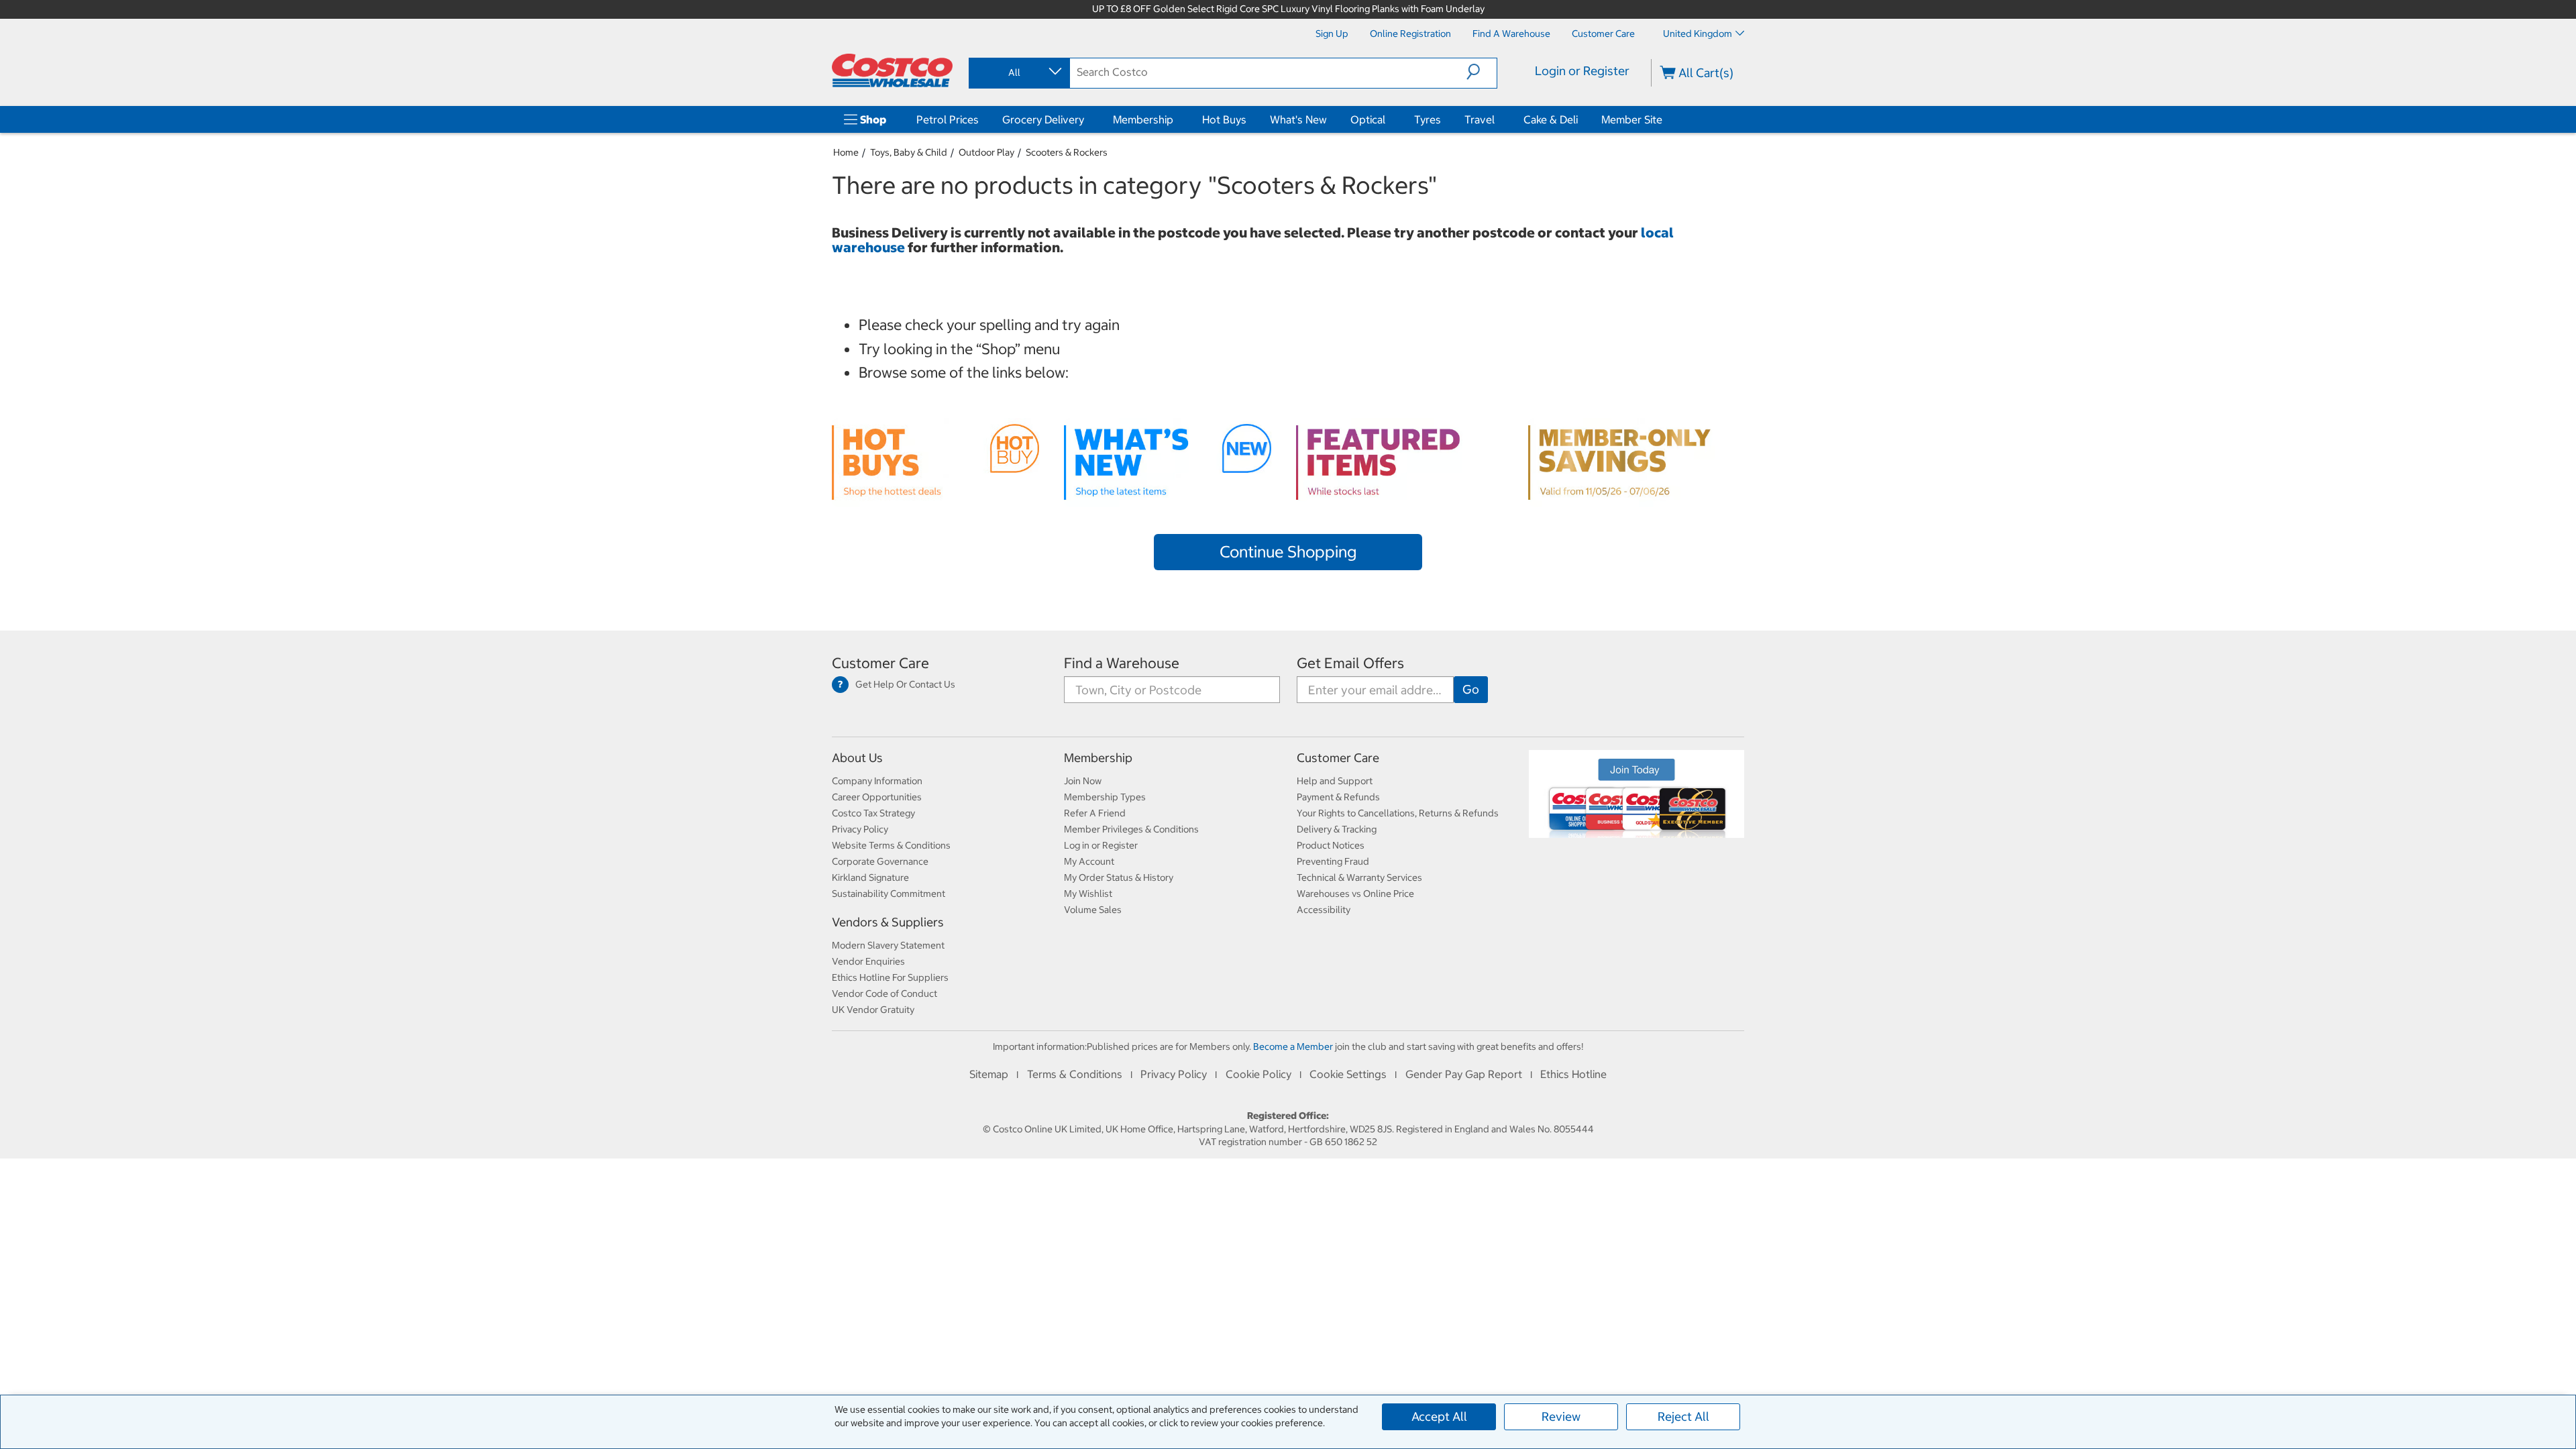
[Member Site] (1665, 119)
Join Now (1083, 781)
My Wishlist (1088, 894)
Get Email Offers (1350, 663)
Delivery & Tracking (1337, 829)
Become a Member (1293, 1046)
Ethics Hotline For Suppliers (890, 977)
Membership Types (1105, 797)
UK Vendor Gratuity (873, 1010)
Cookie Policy (1258, 1074)
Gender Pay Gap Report (1464, 1074)
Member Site (1632, 119)
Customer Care (880, 663)
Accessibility (1324, 910)
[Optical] (1388, 119)
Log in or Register (1101, 845)
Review (1561, 1416)
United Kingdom (1698, 34)
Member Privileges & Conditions (1131, 829)
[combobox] (1018, 72)
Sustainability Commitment (889, 894)
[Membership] (1176, 119)
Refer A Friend (1095, 813)
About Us (857, 758)
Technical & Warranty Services (1359, 877)
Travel (1480, 119)
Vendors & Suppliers (888, 922)
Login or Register (1582, 71)
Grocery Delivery (1043, 119)
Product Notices (1331, 845)
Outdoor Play (986, 152)
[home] (892, 70)
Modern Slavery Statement (888, 945)
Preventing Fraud (1333, 861)
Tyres (1428, 119)
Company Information (877, 781)
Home (846, 152)
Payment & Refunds (1338, 797)
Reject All (1683, 1416)
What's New (1298, 119)
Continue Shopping (1288, 551)
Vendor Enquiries (868, 961)
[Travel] (1497, 119)
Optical (1368, 119)
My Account (1089, 861)
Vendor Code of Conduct (884, 994)
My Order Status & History (1119, 877)
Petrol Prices (948, 119)
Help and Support (1335, 781)
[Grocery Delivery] (1087, 119)
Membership (1143, 119)
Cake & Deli (1551, 119)
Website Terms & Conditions (891, 845)
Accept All (1439, 1416)
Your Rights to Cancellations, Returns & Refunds (1398, 813)
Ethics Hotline (1573, 1074)
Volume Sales (1093, 910)
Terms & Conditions (1075, 1074)
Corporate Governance (880, 861)
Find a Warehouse (1122, 663)
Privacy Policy (860, 829)
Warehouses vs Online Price (1355, 894)
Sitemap (989, 1074)
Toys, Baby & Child (909, 152)
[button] (1482, 72)
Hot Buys (1224, 119)
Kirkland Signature (870, 877)
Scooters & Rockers (1067, 152)
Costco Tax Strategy (873, 813)
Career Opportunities (877, 797)
